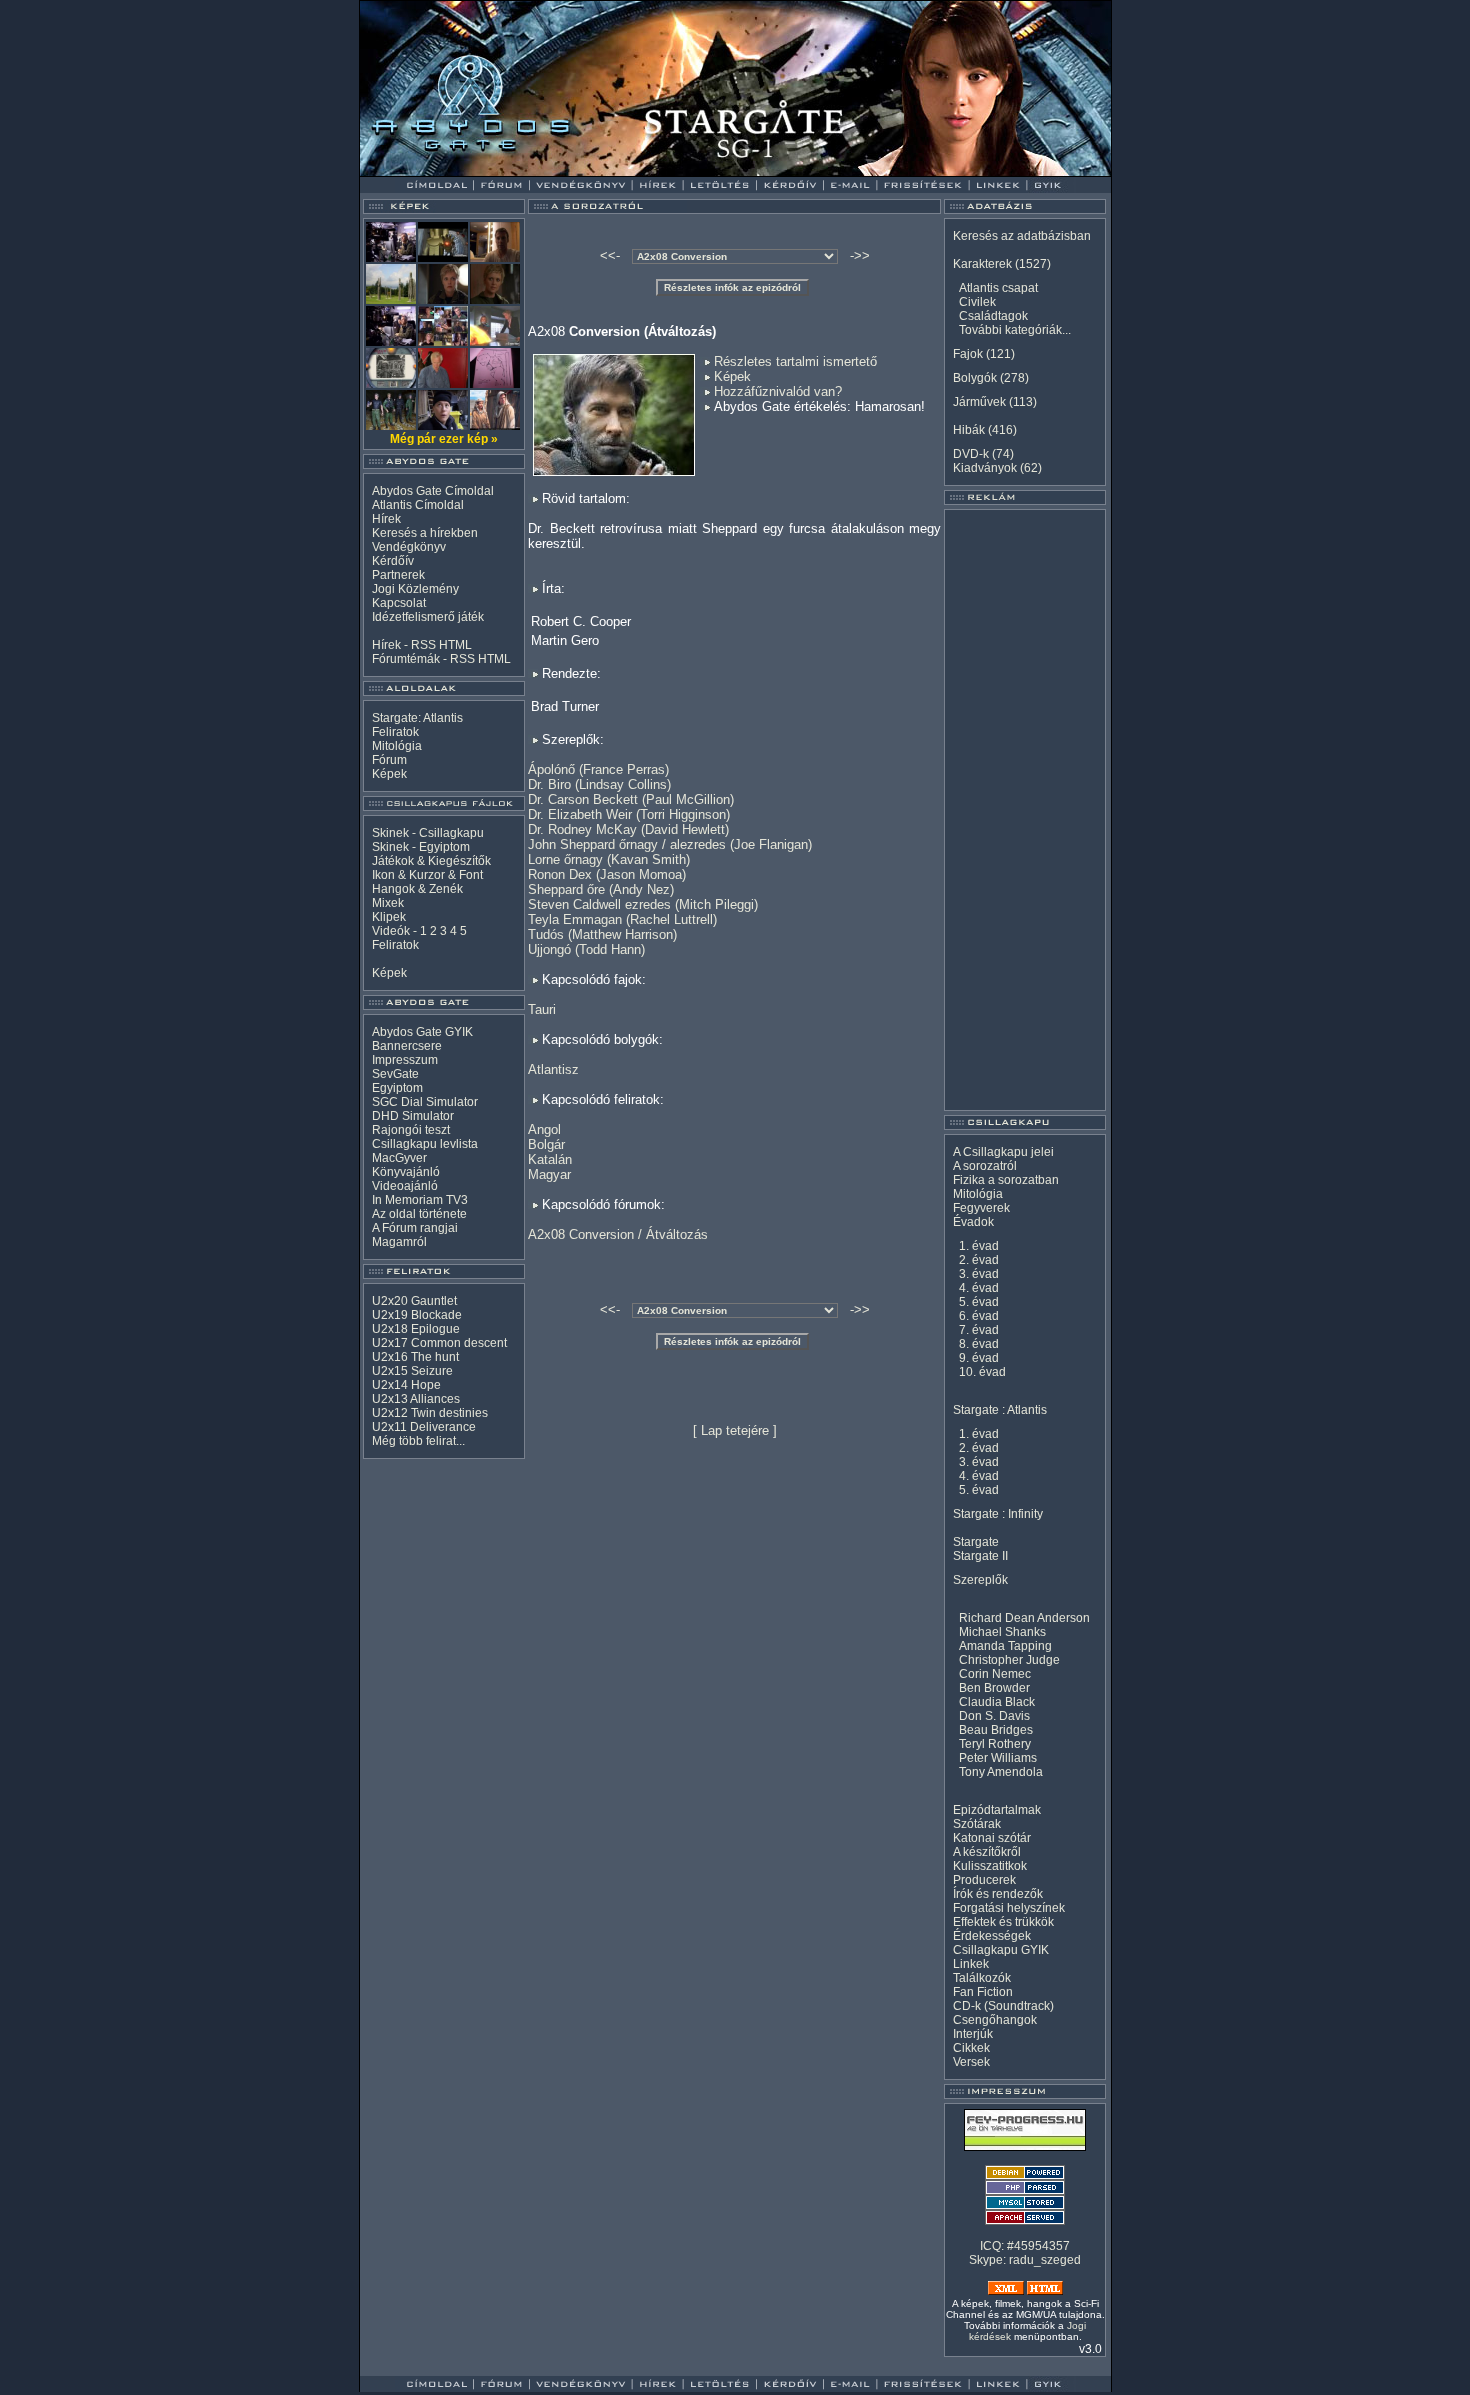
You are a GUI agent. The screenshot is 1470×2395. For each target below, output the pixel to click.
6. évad (979, 1316)
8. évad (979, 1344)
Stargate (976, 1542)
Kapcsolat (399, 603)
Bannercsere (407, 1046)
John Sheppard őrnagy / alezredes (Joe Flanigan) (670, 844)
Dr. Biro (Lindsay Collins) (599, 784)
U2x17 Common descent (439, 1343)
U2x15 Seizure (412, 1371)
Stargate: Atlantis (417, 718)
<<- (610, 255)
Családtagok (993, 316)
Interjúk (973, 2034)
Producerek (984, 1880)
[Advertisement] (1025, 810)
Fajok (968, 354)
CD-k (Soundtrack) (1003, 2006)
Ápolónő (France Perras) (598, 769)
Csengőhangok (995, 2020)
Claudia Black (997, 1702)
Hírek (386, 519)
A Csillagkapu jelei (1003, 1152)
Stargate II (980, 1556)
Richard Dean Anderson (1024, 1618)
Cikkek (971, 2048)
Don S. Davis (994, 1716)
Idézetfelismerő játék (428, 617)
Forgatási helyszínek (1009, 1908)
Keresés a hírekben (425, 533)
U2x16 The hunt (415, 1357)
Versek (971, 2062)
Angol (544, 1129)
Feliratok (395, 732)
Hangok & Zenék (417, 889)
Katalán (550, 1159)
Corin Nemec (995, 1674)
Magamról (399, 1242)
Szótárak (977, 1824)
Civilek (977, 302)
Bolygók (975, 378)
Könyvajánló (406, 1172)
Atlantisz (553, 1069)
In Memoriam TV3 (420, 1200)
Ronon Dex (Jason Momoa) (607, 874)
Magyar (549, 1174)
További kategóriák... (1015, 330)
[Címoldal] (489, 171)
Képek (389, 774)
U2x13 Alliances (416, 1399)
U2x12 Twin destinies (430, 1413)
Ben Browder (994, 1688)
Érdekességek (992, 1936)
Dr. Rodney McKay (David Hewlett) (628, 829)
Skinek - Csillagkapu (428, 833)
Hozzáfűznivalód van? (778, 391)
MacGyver (399, 1158)
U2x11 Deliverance (424, 1427)
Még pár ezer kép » (444, 439)
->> (860, 255)
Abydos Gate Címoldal (433, 491)
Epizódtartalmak (997, 1810)
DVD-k (971, 454)
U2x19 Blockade (417, 1315)
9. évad (979, 1358)
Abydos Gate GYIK (422, 1032)
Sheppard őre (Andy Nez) (601, 889)
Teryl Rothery (995, 1744)
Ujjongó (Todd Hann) (586, 949)
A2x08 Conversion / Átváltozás (618, 1234)
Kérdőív (393, 561)
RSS (423, 645)
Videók (391, 931)
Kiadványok (985, 468)
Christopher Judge (1009, 1660)
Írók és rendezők (998, 1894)
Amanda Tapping (1005, 1646)
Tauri (542, 1009)
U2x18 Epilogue (416, 1329)
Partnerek (398, 575)
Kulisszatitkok (990, 1866)
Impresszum (405, 1060)
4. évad (979, 1288)
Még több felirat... (418, 1441)
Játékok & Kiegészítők (431, 861)
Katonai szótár (992, 1838)
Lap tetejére (735, 1430)
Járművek (979, 402)
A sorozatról (985, 1166)
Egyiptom (397, 1088)
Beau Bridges (996, 1730)
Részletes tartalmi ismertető (795, 361)
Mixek (388, 903)
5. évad (979, 1302)
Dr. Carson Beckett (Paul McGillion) (631, 799)
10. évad (982, 1372)
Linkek (971, 1964)
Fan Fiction (983, 1992)
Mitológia (397, 746)
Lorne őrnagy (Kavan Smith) (609, 859)
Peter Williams (998, 1758)
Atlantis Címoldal (418, 505)
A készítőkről (987, 1852)
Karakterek (982, 264)
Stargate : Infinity (998, 1514)
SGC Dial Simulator (425, 1102)
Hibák (969, 430)
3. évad (979, 1274)
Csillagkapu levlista (425, 1144)
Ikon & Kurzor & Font (427, 875)
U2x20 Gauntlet (414, 1301)
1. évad (979, 1246)
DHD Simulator (413, 1116)
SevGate (395, 1074)
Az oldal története (419, 1214)
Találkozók (982, 1978)
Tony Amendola (1001, 1772)
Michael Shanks (1002, 1632)
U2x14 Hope (406, 1385)
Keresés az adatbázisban (1022, 236)
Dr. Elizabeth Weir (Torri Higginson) (629, 814)
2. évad (979, 1260)
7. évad (979, 1330)
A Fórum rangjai (415, 1228)
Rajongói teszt (411, 1130)
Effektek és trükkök (1003, 1922)
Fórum (389, 760)
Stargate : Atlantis (1000, 1410)
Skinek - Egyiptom (421, 847)
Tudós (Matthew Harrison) (602, 934)
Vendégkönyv (409, 547)
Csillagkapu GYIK (1001, 1950)
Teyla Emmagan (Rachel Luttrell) (622, 919)
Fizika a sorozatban (1006, 1180)
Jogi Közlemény (415, 589)
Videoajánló (405, 1186)
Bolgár (546, 1144)
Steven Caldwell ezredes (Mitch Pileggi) (643, 904)
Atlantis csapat (998, 288)
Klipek (389, 917)
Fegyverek (981, 1208)
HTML (455, 645)
